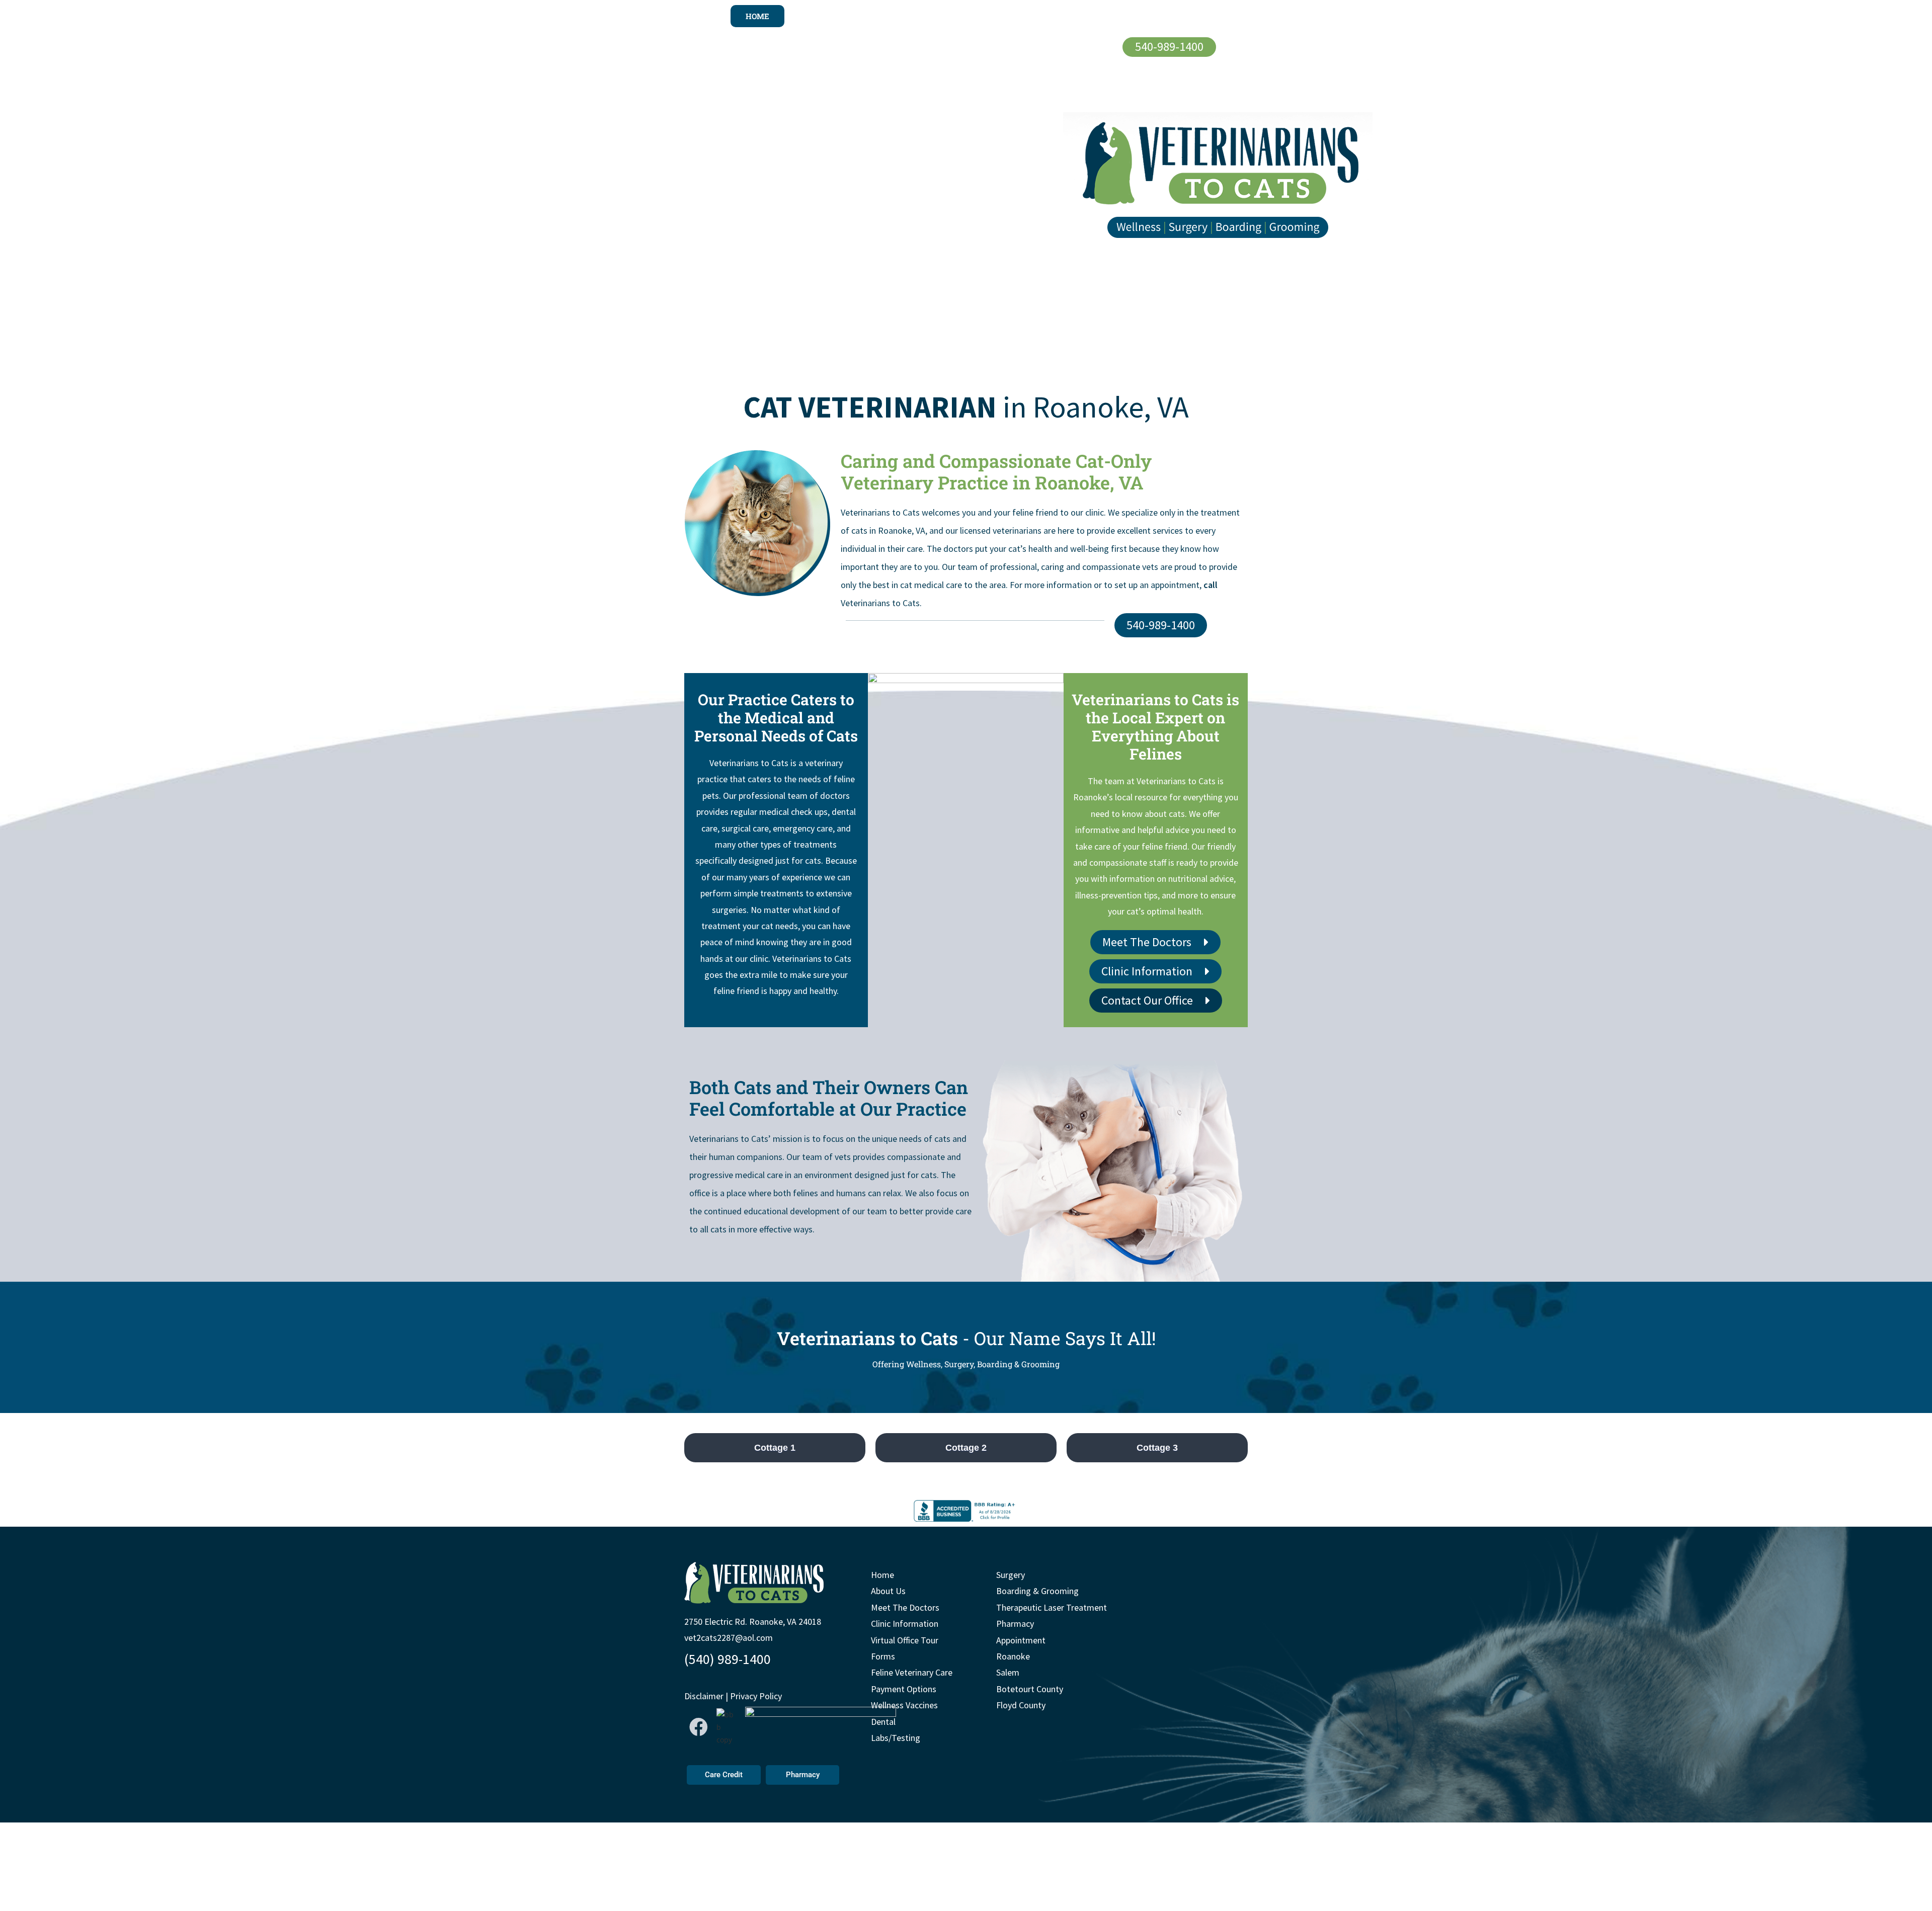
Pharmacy (1015, 1624)
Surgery (1011, 1575)
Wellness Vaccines (904, 1706)
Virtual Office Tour (905, 1640)
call (1211, 585)
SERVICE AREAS (1098, 16)
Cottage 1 (775, 1448)
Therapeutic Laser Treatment (1052, 1607)
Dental (883, 1722)
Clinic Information (905, 1624)
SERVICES (1010, 16)
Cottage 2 (966, 1448)
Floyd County (1021, 1706)
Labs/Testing (896, 1738)
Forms (883, 1656)
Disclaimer (704, 1696)
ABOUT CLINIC (826, 16)
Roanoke (1013, 1656)
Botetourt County (1030, 1689)
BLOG (1177, 16)
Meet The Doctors (905, 1607)
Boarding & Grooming (1037, 1591)
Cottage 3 (1157, 1448)
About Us (888, 1591)
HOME (757, 16)
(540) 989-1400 (728, 1659)
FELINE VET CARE (927, 16)
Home (882, 1575)
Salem (1008, 1673)
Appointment (1021, 1640)
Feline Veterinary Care (912, 1673)
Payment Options (904, 1689)
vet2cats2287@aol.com (729, 1638)
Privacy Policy (756, 1696)
